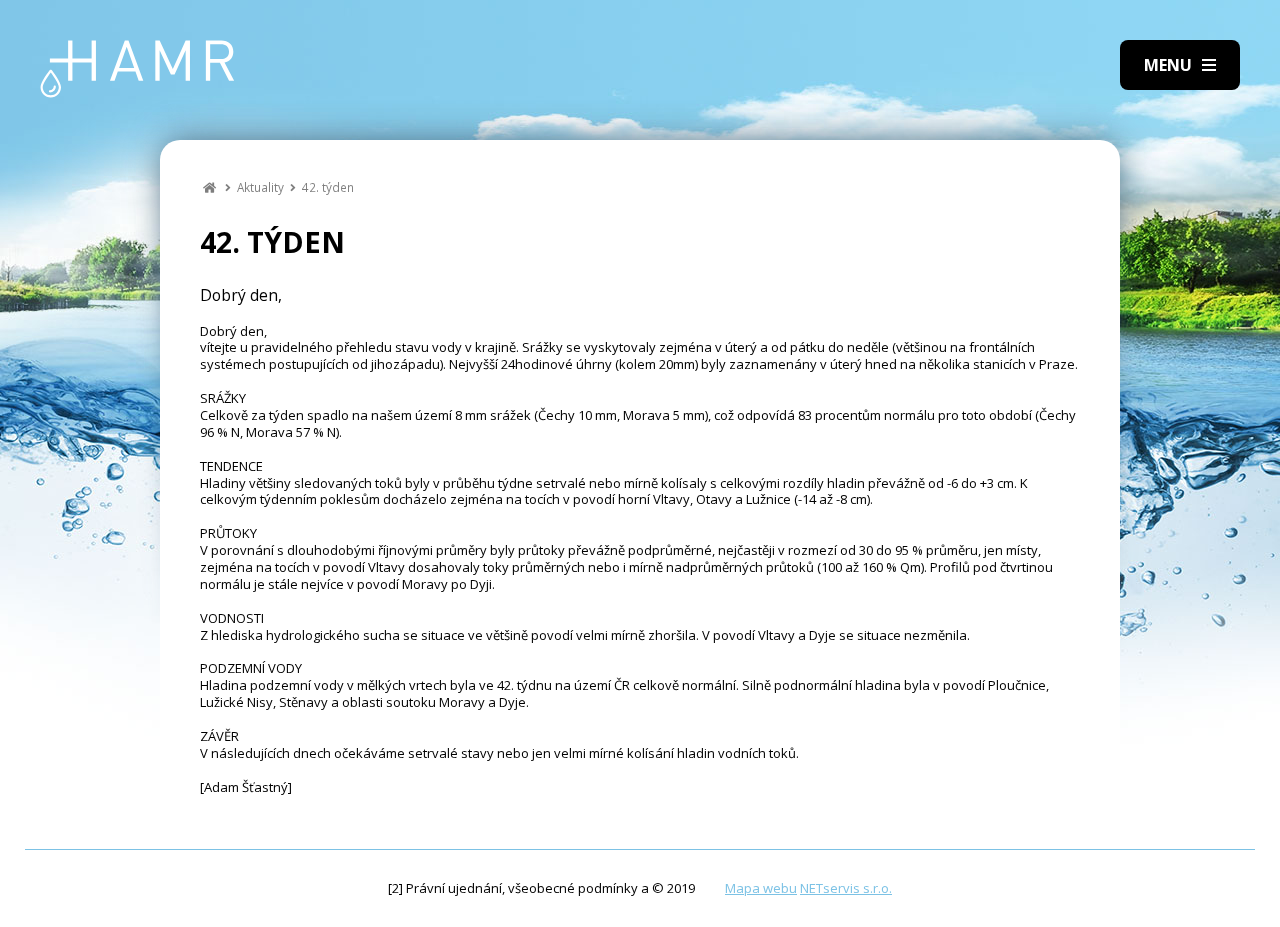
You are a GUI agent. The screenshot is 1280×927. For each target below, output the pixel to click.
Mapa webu (761, 888)
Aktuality (260, 187)
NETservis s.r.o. (846, 888)
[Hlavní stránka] (209, 187)
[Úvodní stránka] (137, 69)
